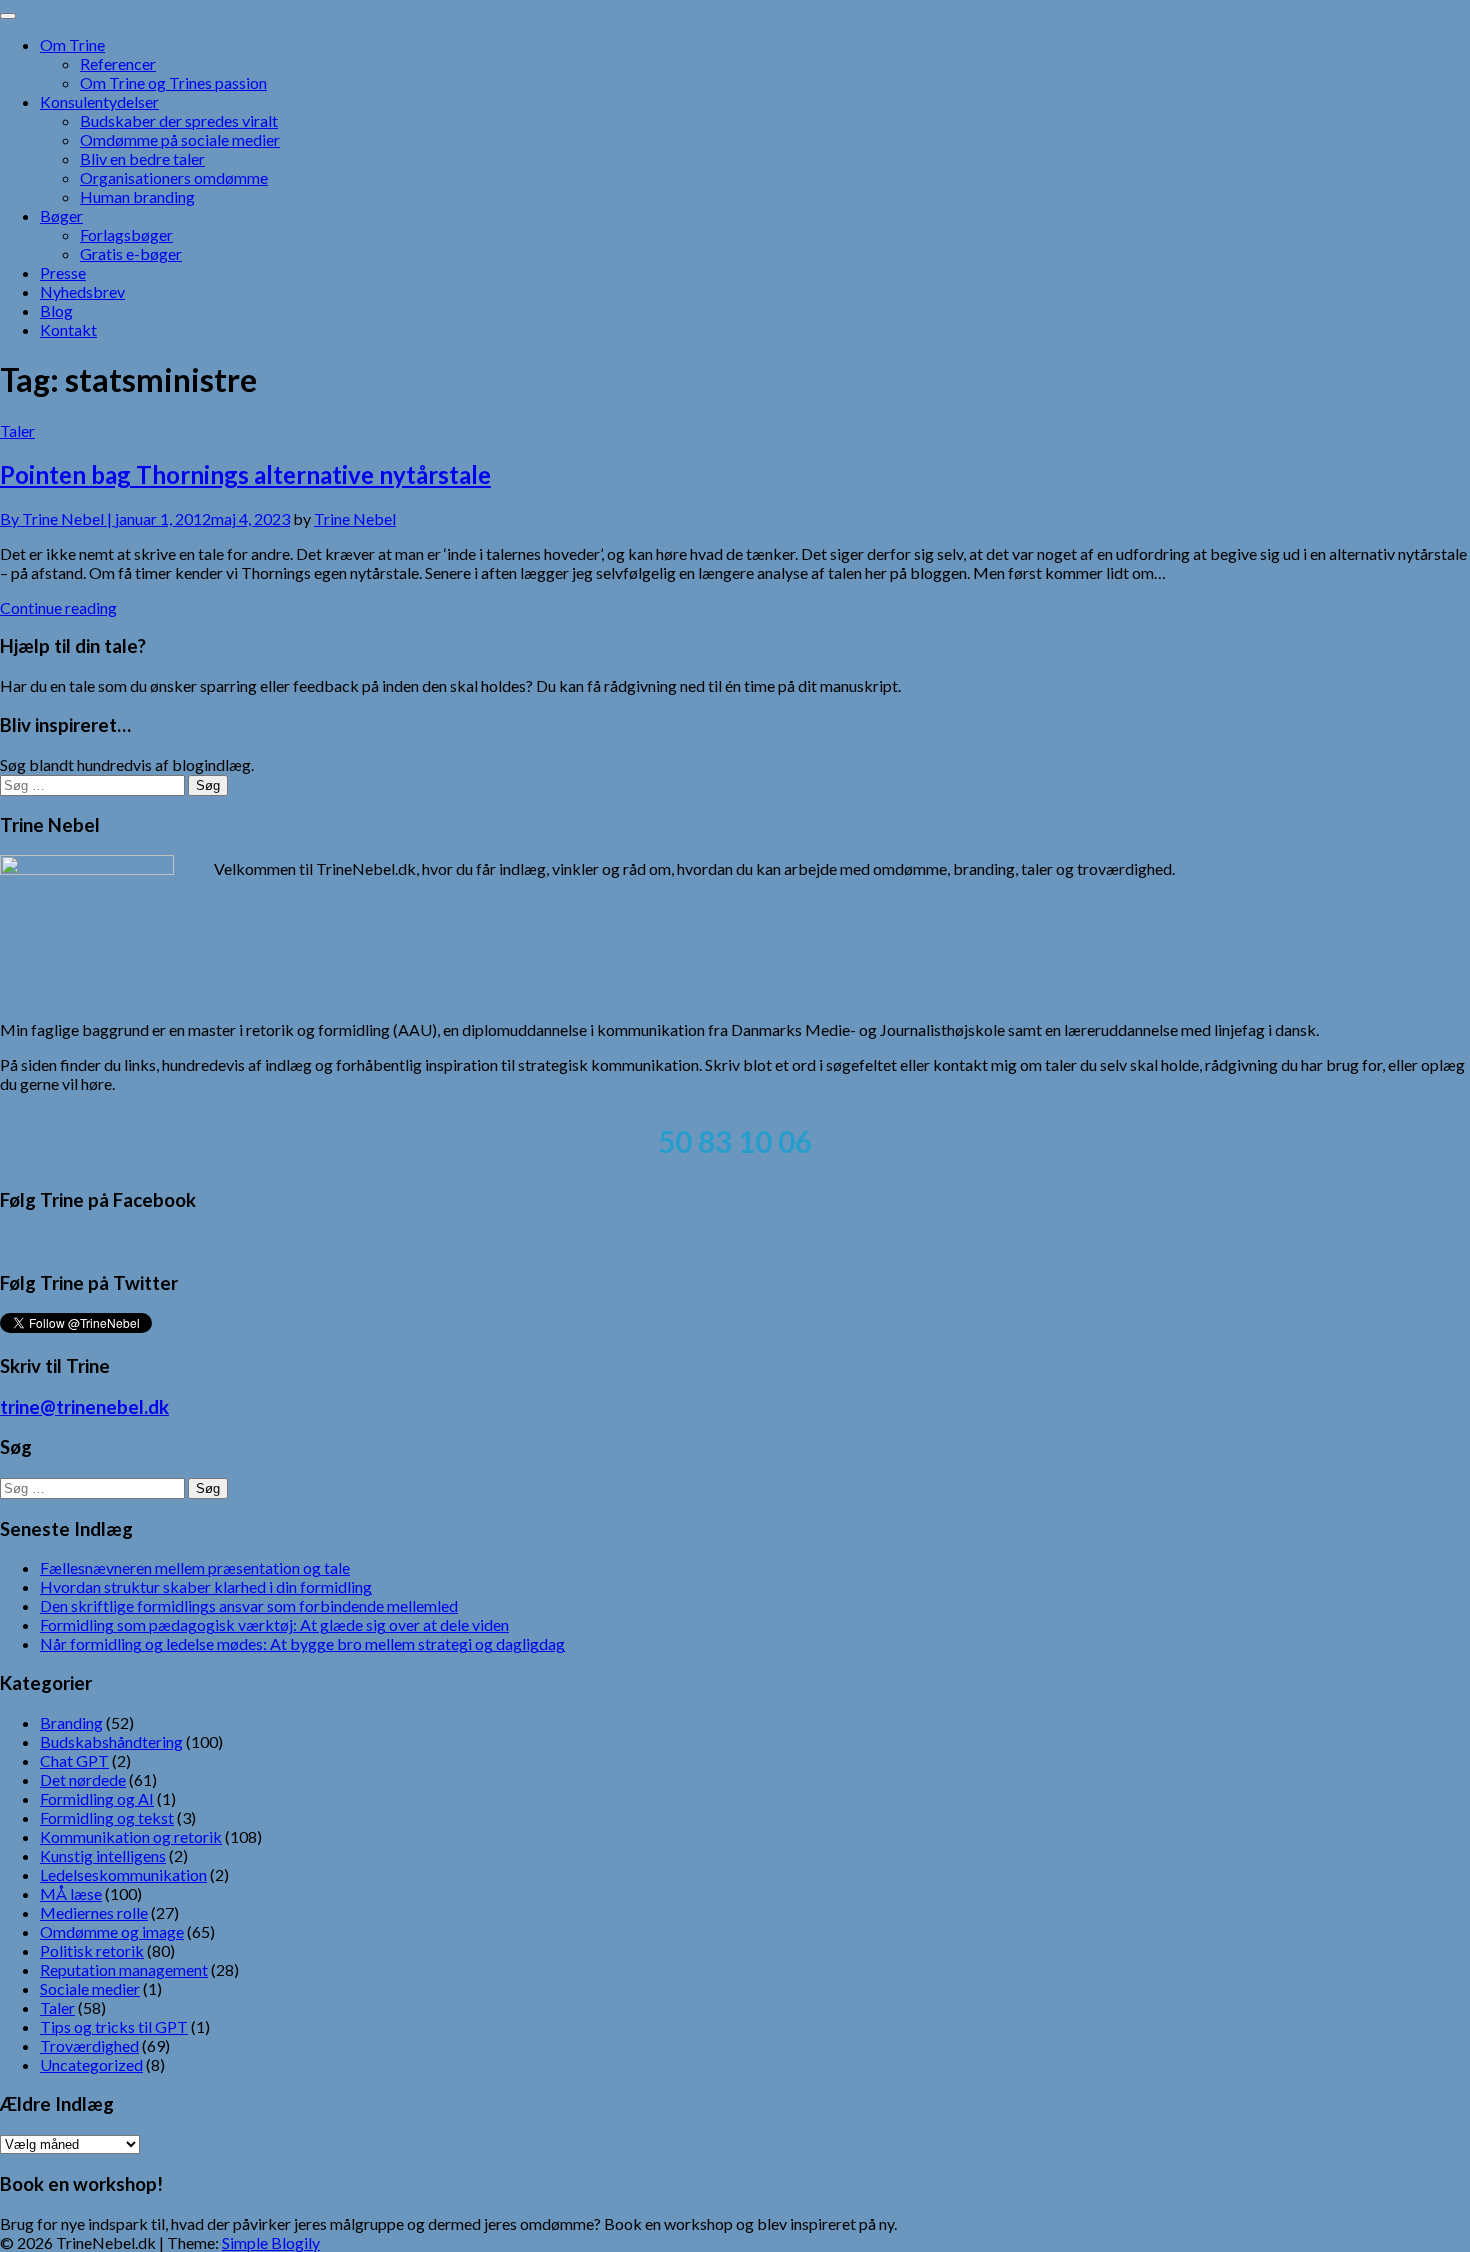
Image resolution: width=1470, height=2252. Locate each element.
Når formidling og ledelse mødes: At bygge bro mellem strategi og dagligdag (302, 1643)
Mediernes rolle (94, 1912)
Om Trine (72, 44)
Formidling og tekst (107, 1817)
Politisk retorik (92, 1950)
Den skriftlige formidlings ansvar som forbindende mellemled (249, 1605)
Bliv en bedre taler (142, 158)
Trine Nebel (355, 518)
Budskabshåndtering (111, 1741)
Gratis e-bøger (131, 253)
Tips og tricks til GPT (114, 2026)
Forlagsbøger (126, 234)
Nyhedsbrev (82, 291)
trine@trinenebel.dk (84, 1407)
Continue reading (58, 607)
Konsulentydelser (99, 101)
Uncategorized (91, 2064)
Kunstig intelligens (103, 1855)
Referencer (118, 63)
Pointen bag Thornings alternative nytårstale (245, 474)
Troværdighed (89, 2045)
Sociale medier (90, 1988)
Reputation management (124, 1969)
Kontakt (68, 329)
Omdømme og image (112, 1931)
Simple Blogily (271, 2242)
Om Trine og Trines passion (173, 82)
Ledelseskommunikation (123, 1874)
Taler (17, 430)
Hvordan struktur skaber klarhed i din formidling (206, 1586)
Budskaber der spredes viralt (179, 120)
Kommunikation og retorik (131, 1836)
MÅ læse (71, 1893)
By (57, 518)
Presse (63, 272)
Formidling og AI (97, 1798)
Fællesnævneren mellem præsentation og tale (195, 1567)
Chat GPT (74, 1760)
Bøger (61, 215)
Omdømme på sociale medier (180, 139)
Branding (71, 1722)
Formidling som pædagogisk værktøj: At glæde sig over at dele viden (274, 1624)
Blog (56, 310)
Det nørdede (83, 1779)
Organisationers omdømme (174, 177)
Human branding (137, 196)
